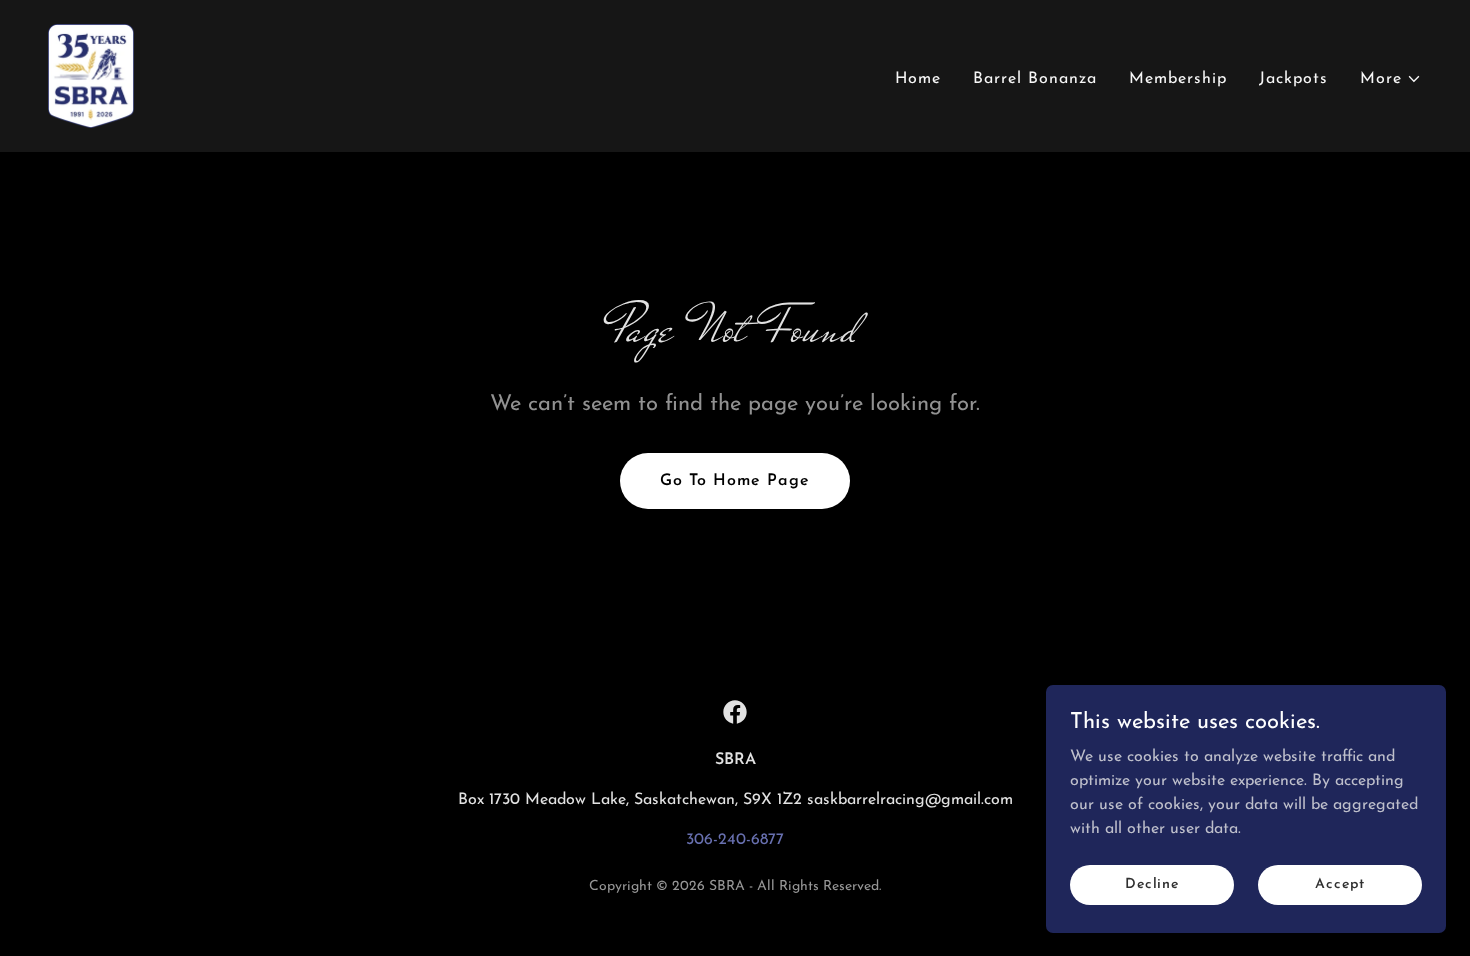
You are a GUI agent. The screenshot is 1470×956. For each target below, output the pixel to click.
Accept (1339, 884)
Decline (1152, 884)
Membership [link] (1178, 79)
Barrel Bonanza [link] (1035, 79)
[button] (1391, 79)
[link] (91, 75)
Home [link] (918, 79)
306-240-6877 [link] (735, 840)
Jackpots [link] (1293, 79)
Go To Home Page (735, 481)
